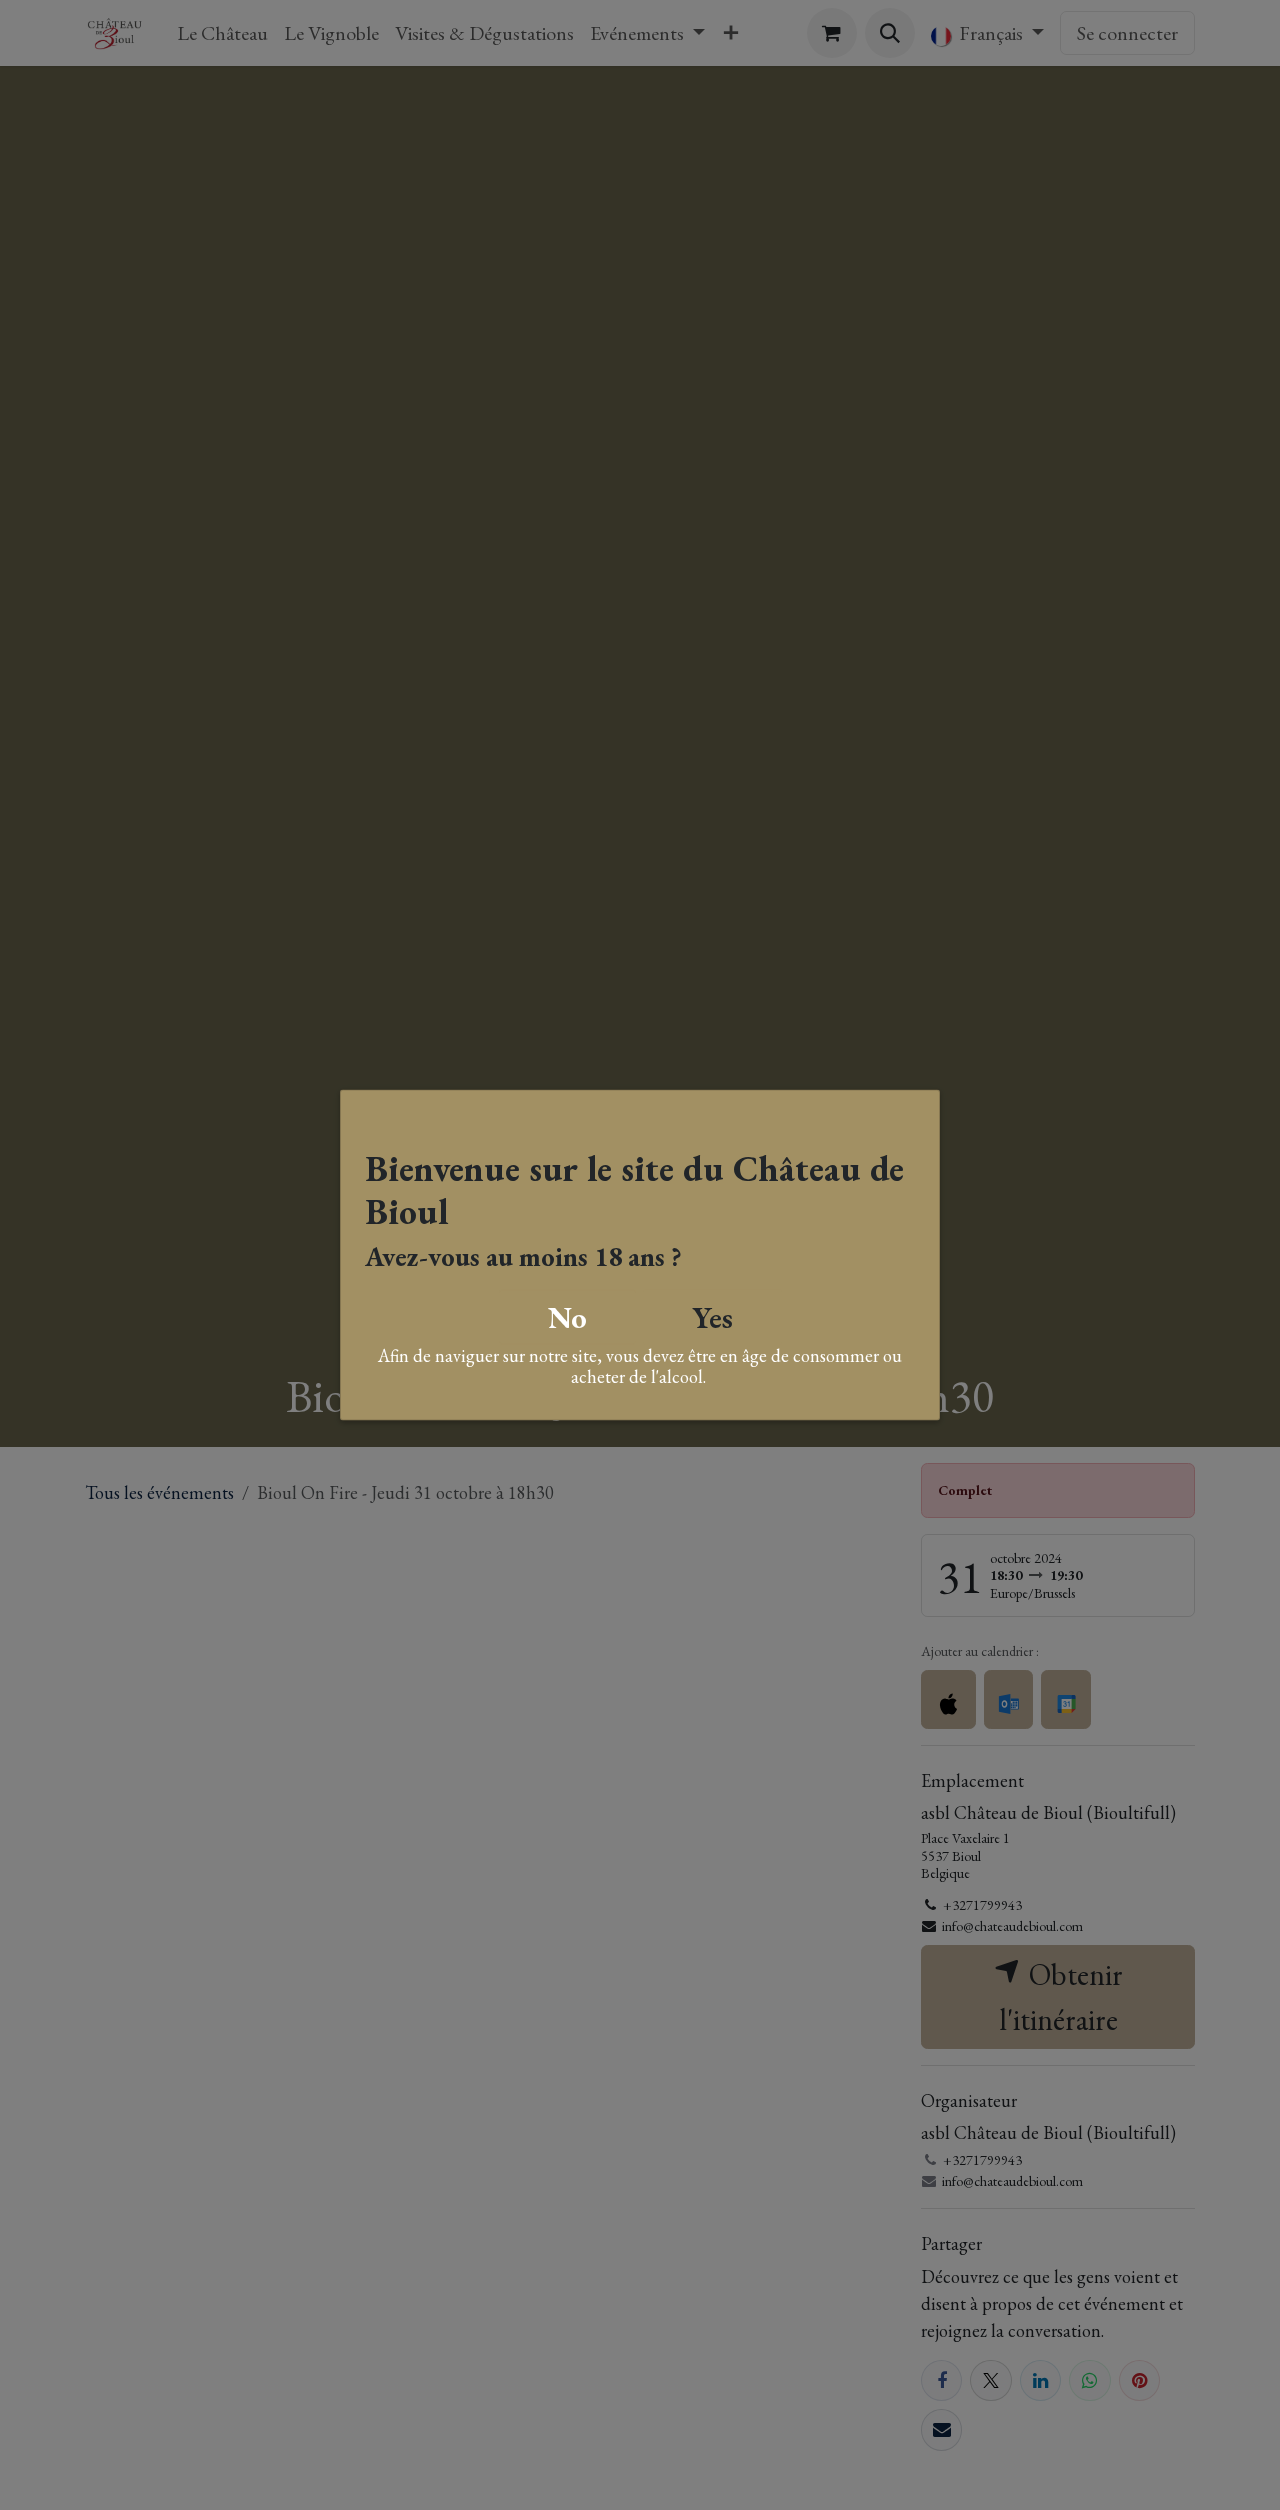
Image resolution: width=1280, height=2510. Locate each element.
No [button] (567, 1316)
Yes (712, 1316)
